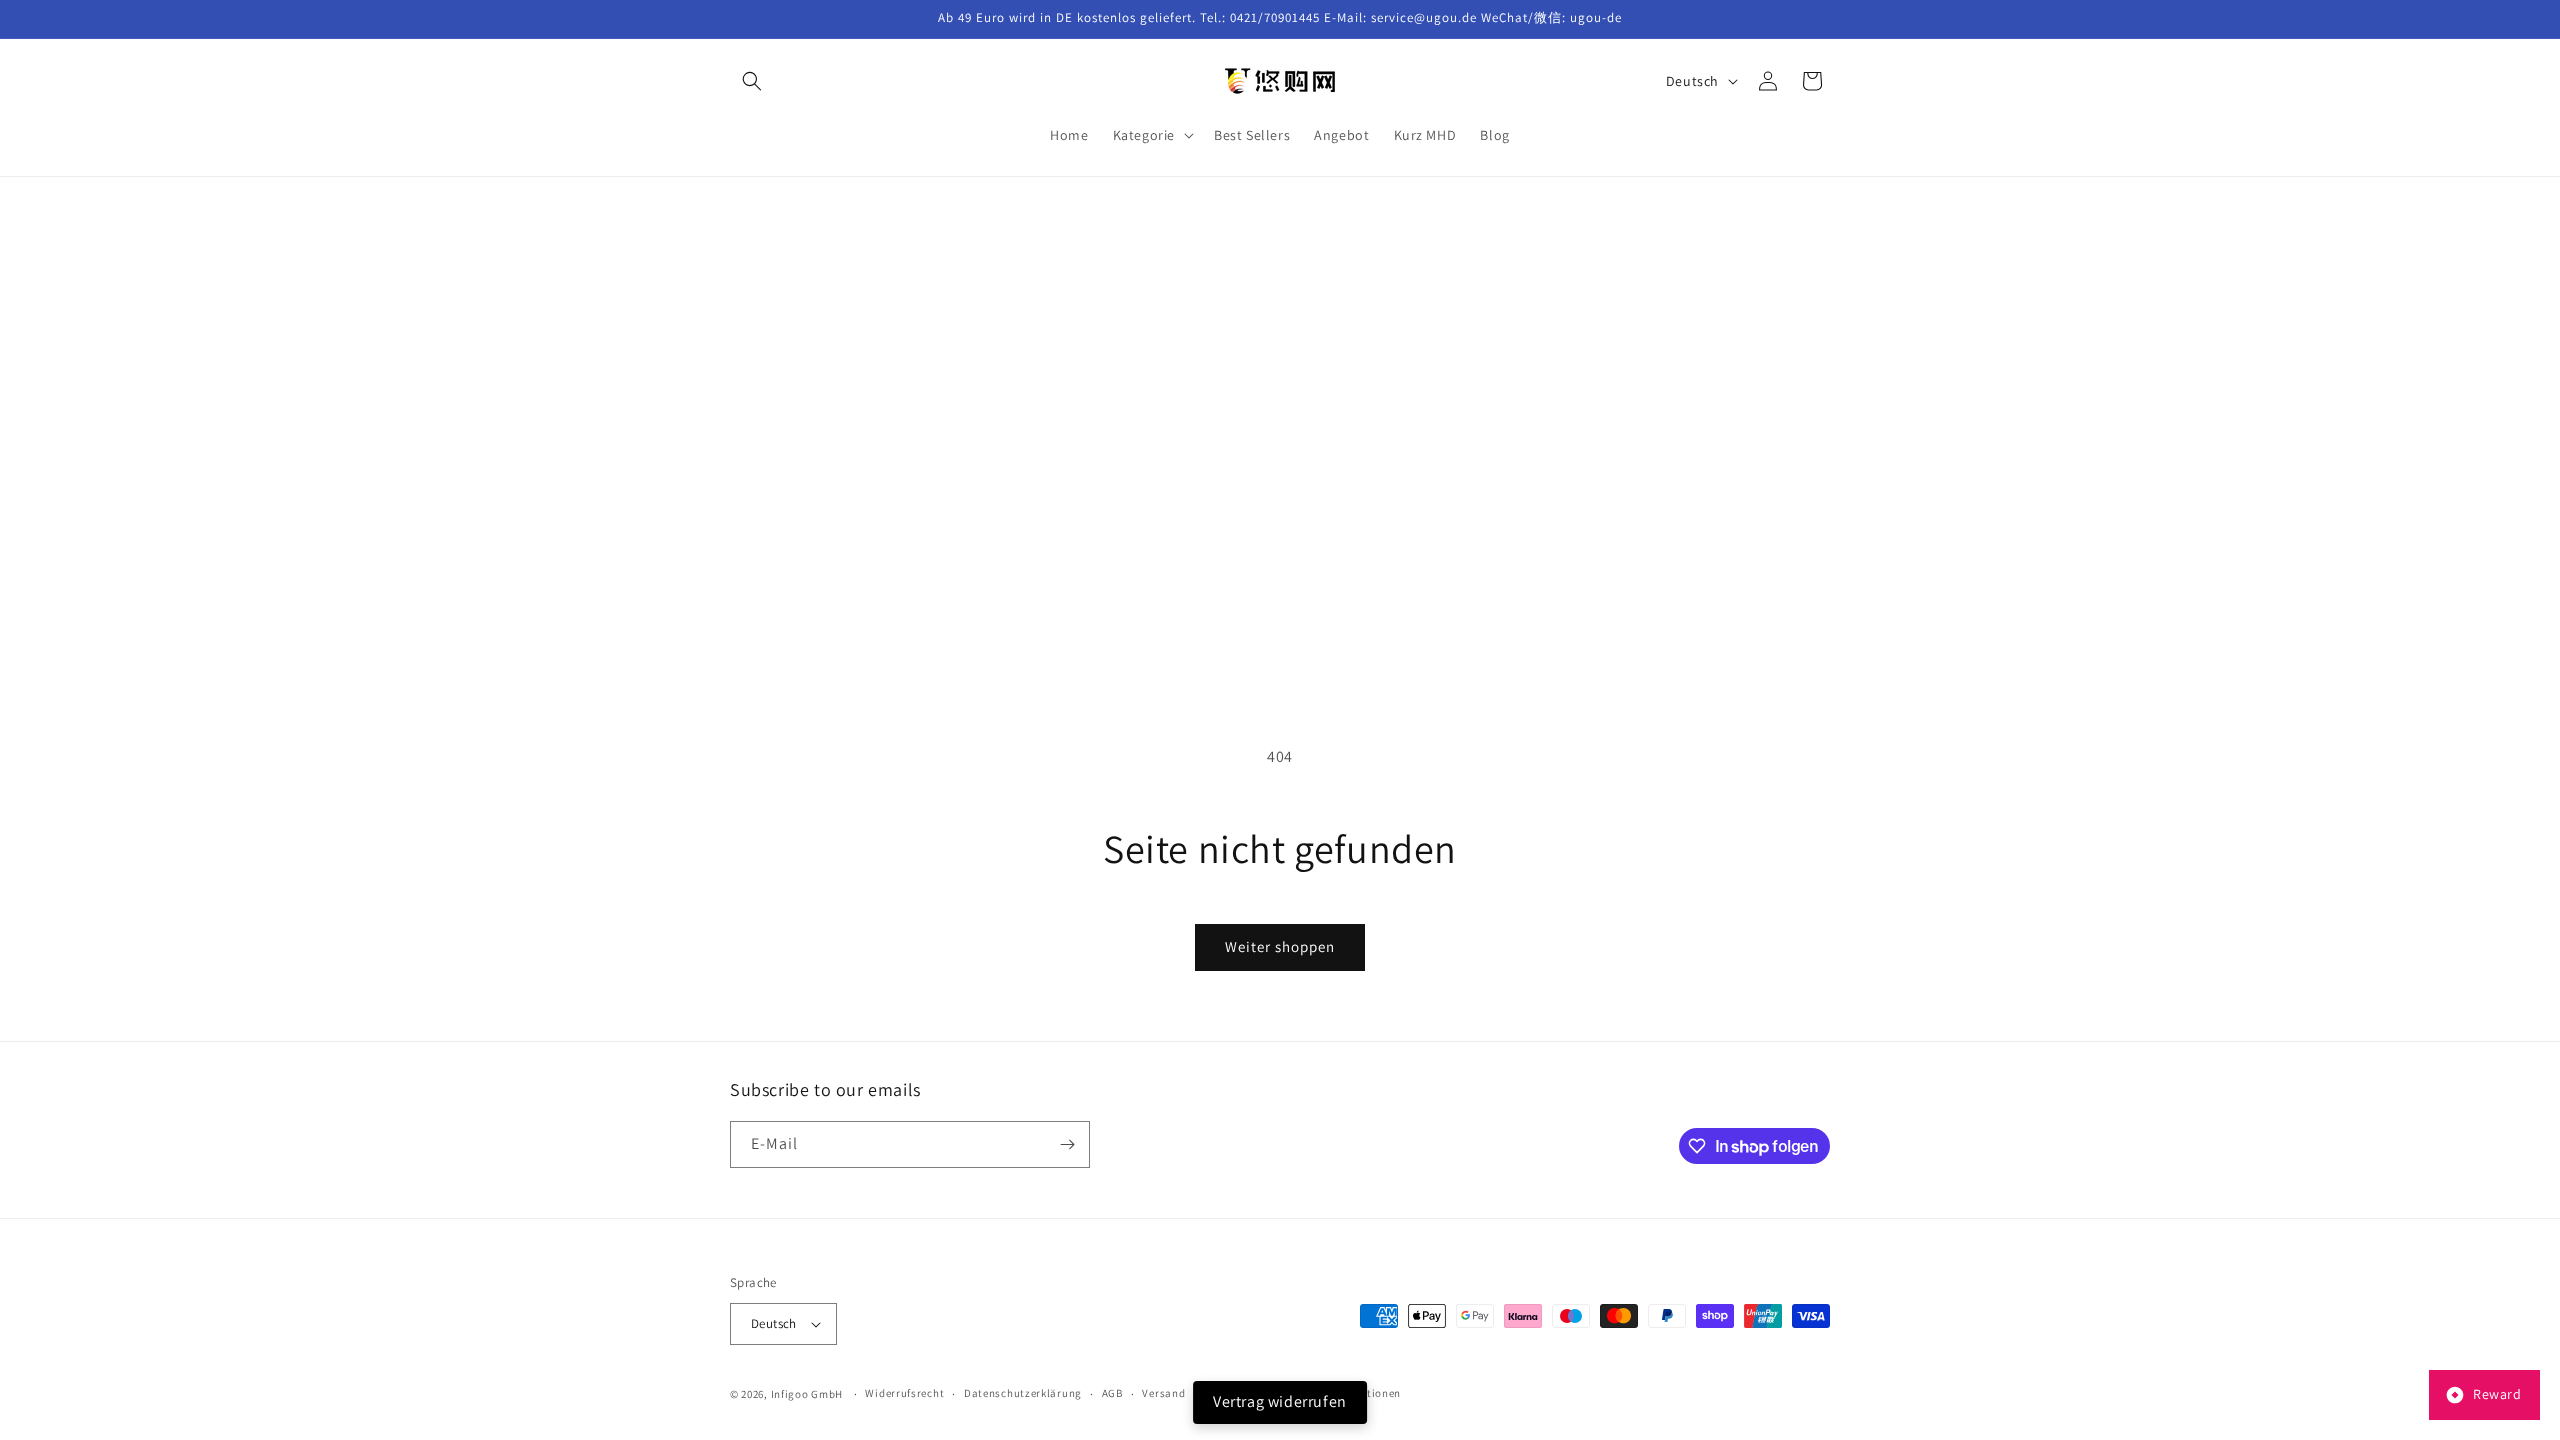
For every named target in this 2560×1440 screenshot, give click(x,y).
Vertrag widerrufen (1280, 1401)
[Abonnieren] (1067, 1144)
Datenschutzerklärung (1023, 1393)
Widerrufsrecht (904, 1393)
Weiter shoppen (1280, 946)
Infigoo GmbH (807, 1394)
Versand (1163, 1393)
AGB (1112, 1393)
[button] (752, 81)
